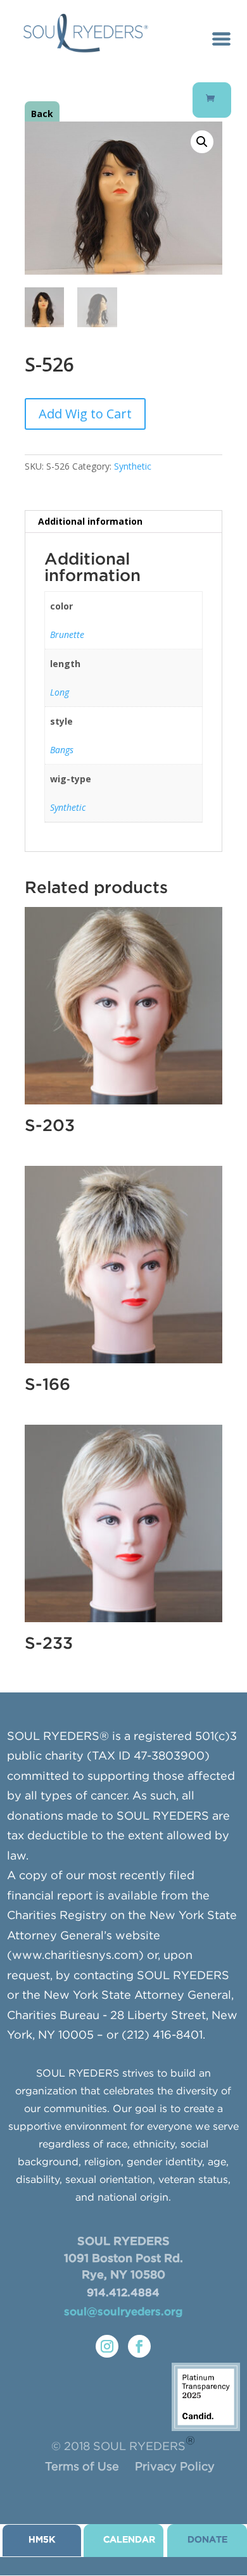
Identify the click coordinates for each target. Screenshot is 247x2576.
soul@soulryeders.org (123, 2312)
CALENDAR (129, 2540)
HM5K (42, 2540)
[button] (202, 142)
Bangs (62, 750)
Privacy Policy (175, 2467)
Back (42, 114)
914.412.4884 (123, 2293)
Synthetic (133, 466)
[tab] (123, 522)
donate (207, 2540)
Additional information (90, 521)
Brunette (67, 635)
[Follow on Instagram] (107, 2346)
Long (60, 692)
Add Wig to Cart (85, 414)
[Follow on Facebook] (139, 2346)
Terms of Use (82, 2467)
